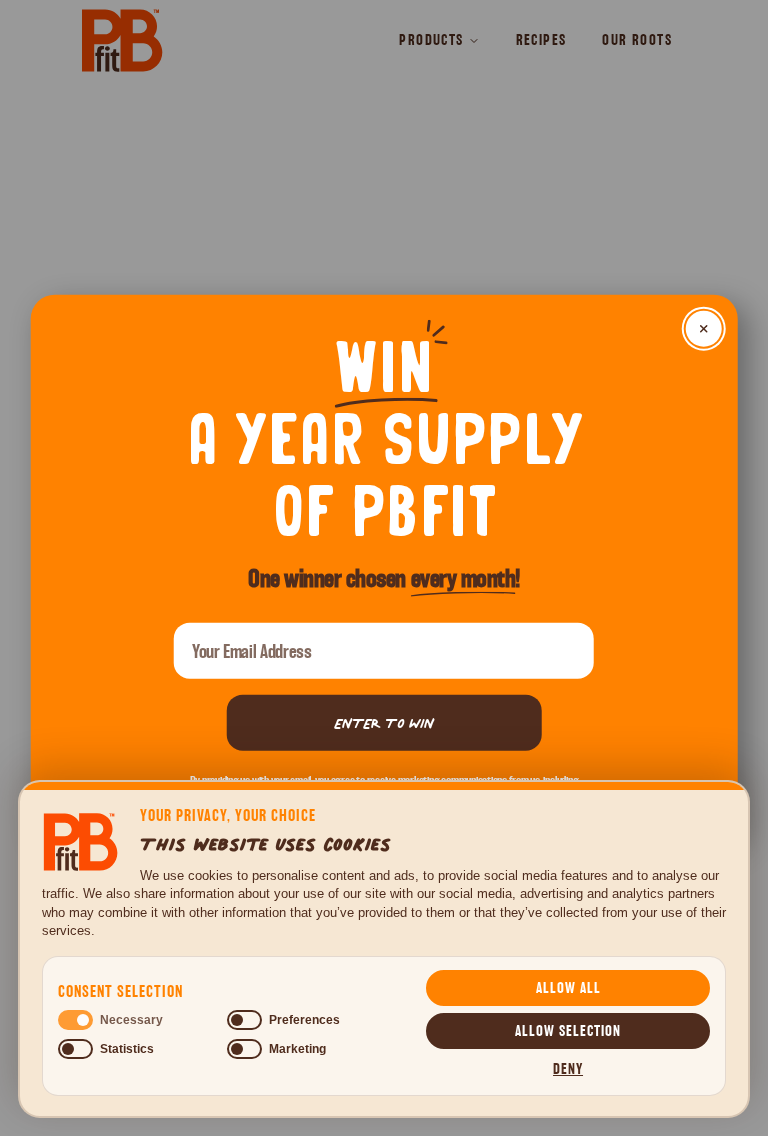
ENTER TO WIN (383, 723)
